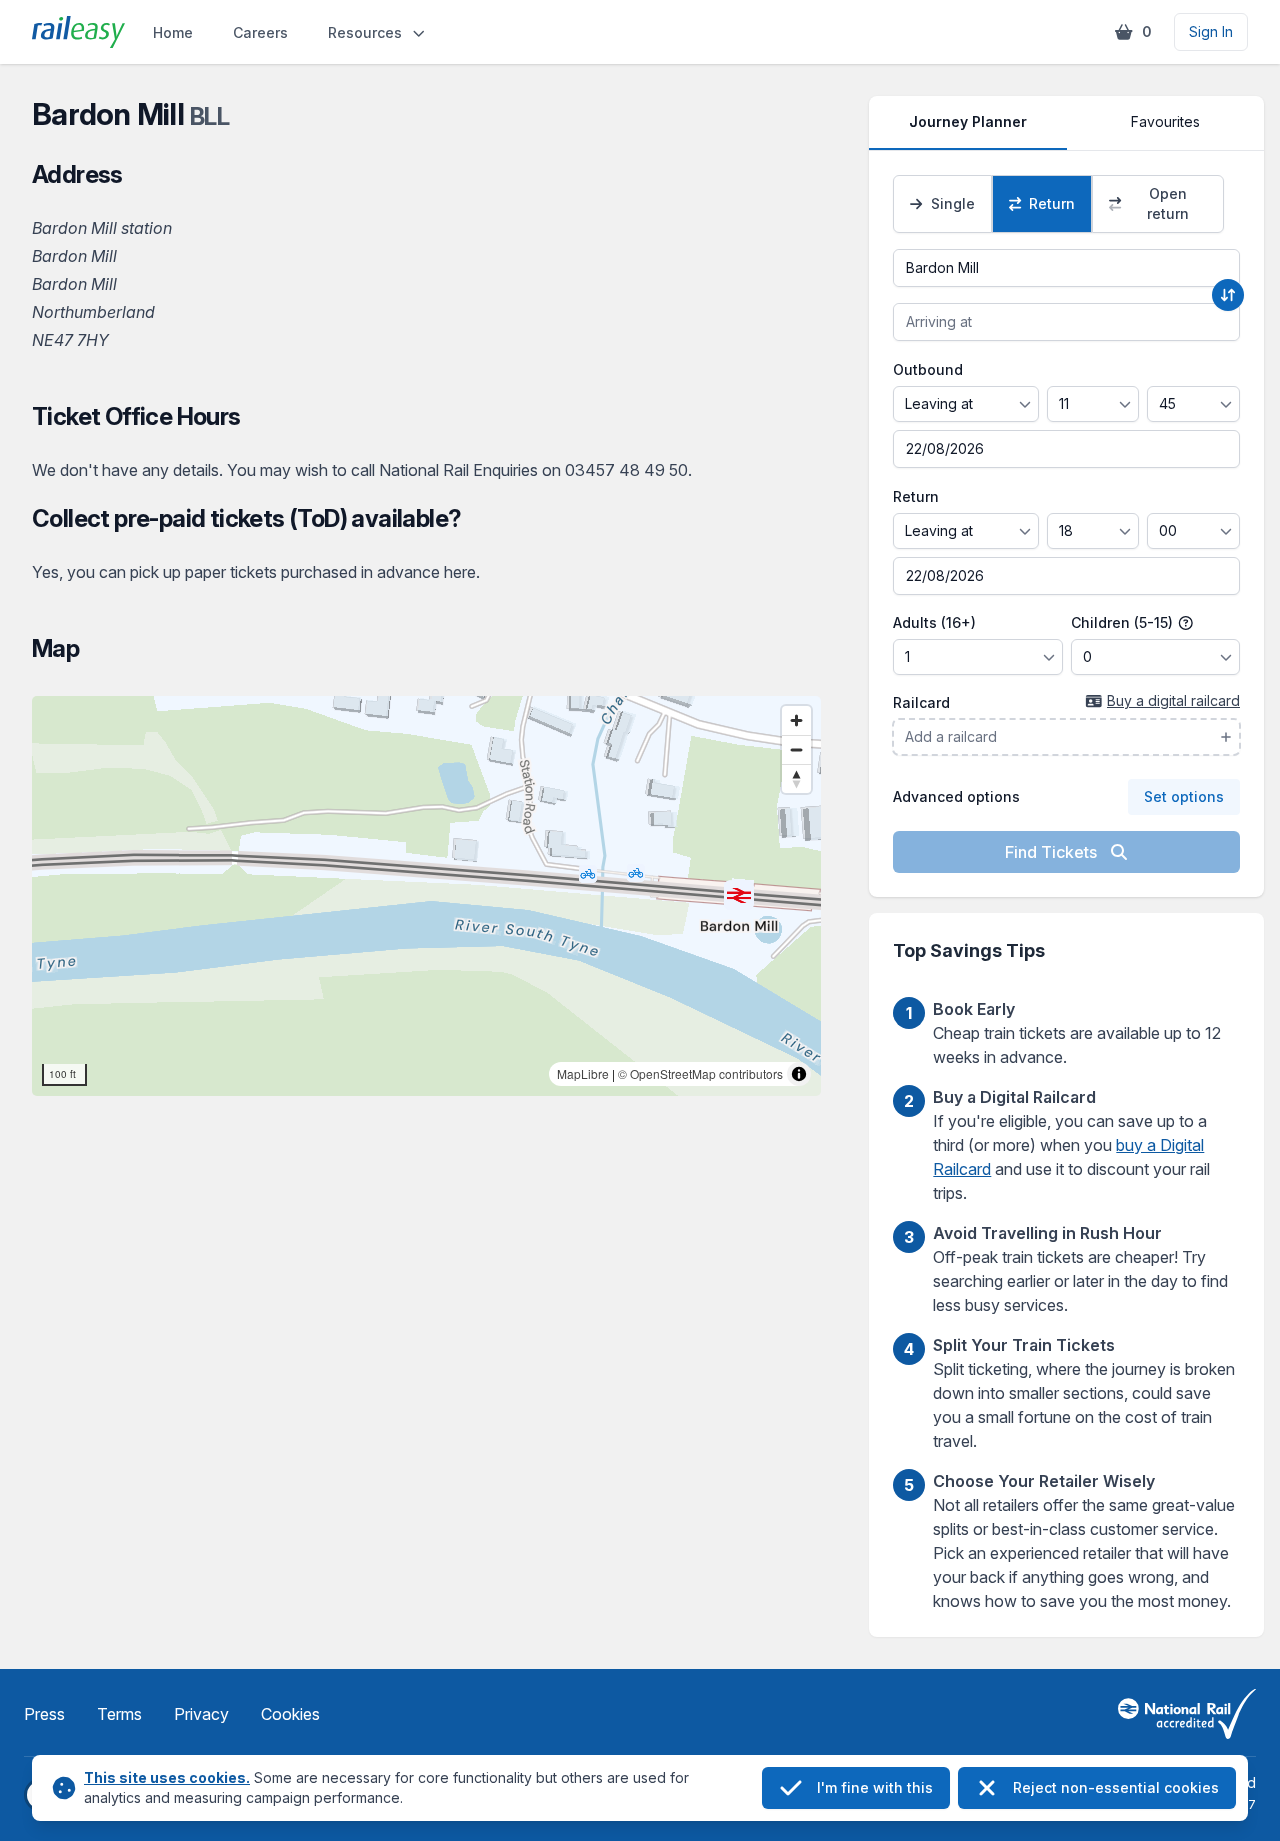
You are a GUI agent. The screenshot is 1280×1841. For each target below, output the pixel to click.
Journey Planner (968, 121)
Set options (1184, 796)
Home (173, 32)
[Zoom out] (796, 749)
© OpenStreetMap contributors (700, 1073)
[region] (426, 896)
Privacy (201, 1714)
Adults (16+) (934, 622)
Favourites (1165, 121)
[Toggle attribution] (799, 1074)
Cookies (290, 1714)
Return (916, 496)
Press (44, 1714)
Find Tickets (1053, 852)
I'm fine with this (875, 1787)
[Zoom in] (796, 720)
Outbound (928, 369)
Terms (119, 1714)
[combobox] (1066, 268)
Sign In (1211, 31)
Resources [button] (365, 32)
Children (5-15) (1124, 622)
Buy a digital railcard (1173, 700)
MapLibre (583, 1073)
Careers (260, 32)
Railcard (921, 702)
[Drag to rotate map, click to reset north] (796, 778)
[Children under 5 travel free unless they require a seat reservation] (1186, 623)
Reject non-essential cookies (1116, 1787)
